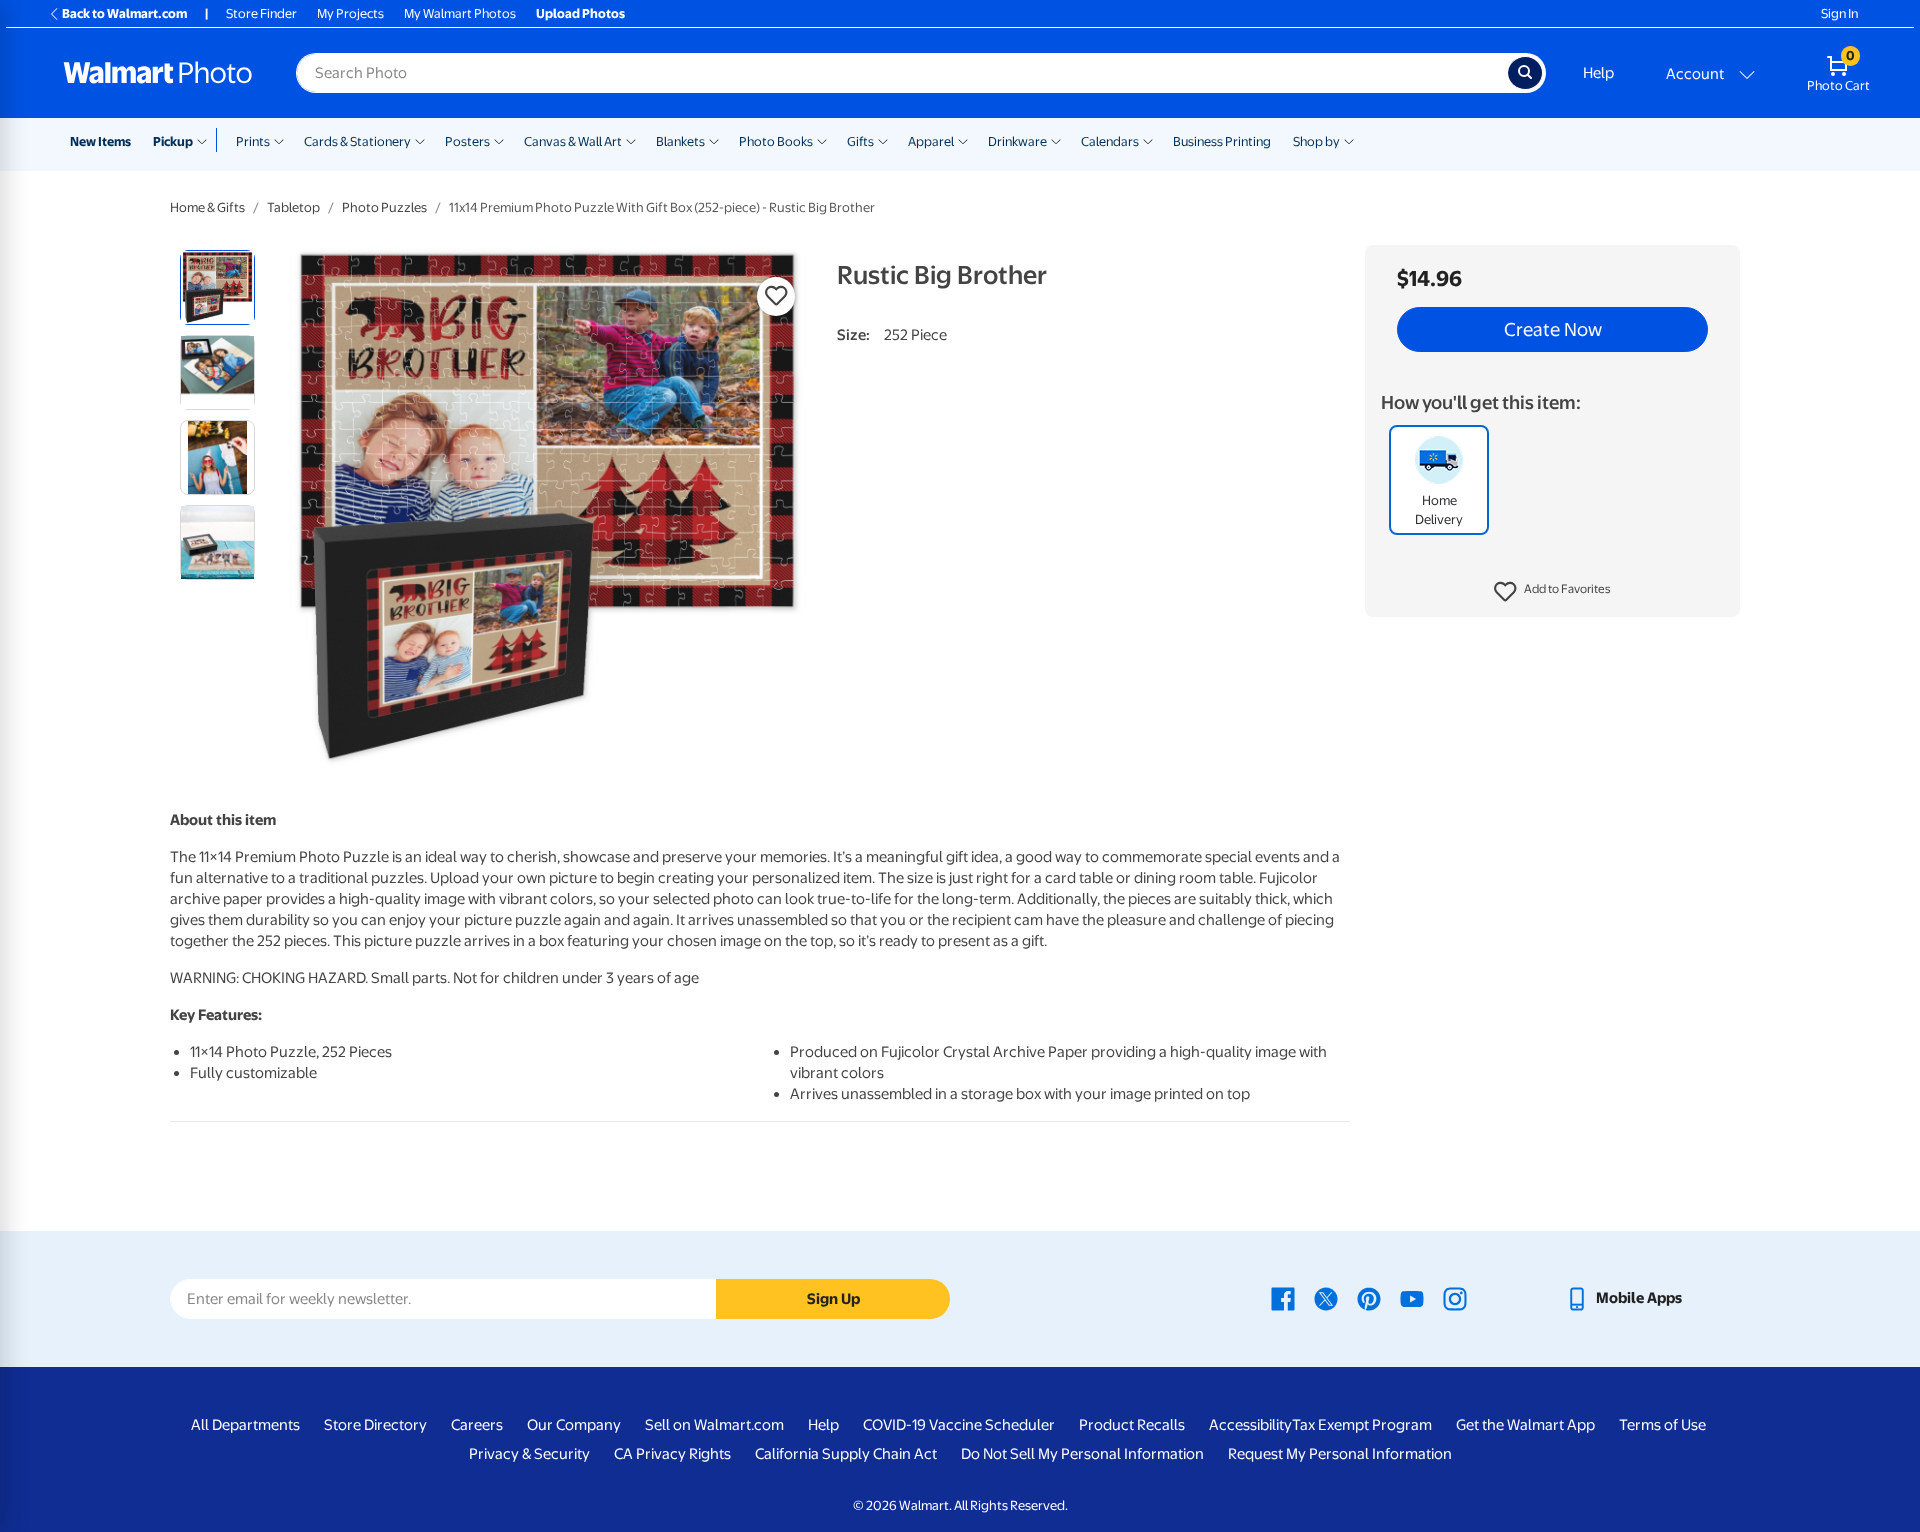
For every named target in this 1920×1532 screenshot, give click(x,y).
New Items (100, 141)
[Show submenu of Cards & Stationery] (420, 140)
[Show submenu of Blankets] (714, 140)
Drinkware (1017, 141)
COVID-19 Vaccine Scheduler (959, 1425)
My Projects (350, 13)
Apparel (931, 141)
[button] (1552, 592)
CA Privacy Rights (672, 1454)
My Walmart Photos (460, 13)
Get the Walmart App (1525, 1425)
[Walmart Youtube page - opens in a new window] (1412, 1298)
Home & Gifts (207, 207)
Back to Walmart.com (124, 13)
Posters (467, 141)
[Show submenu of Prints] (279, 140)
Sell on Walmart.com (714, 1425)
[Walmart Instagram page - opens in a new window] (1455, 1298)
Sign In (1839, 13)
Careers (477, 1425)
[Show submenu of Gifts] (883, 140)
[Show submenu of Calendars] (1148, 140)
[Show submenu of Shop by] (1349, 140)
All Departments (245, 1425)
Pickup (173, 141)
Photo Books (776, 141)
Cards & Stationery (357, 141)
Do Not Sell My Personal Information (1082, 1454)
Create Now (1553, 330)
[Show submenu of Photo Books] (822, 140)
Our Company (574, 1425)
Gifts (860, 141)
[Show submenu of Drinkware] (1056, 140)
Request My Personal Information (1340, 1454)
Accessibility (1250, 1425)
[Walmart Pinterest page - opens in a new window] (1369, 1298)
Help (1598, 73)
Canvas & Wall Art (573, 141)
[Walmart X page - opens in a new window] (1326, 1298)
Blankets (680, 141)
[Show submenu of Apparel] (963, 140)
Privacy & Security (529, 1454)
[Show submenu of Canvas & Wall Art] (631, 140)
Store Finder (261, 13)
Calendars (1110, 141)
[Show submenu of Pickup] (206, 140)
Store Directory (375, 1425)
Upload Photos (580, 13)
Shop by (1316, 141)
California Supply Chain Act (846, 1454)
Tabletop (293, 207)
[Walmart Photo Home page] (158, 73)
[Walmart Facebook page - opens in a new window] (1283, 1298)
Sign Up (833, 1299)
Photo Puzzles (384, 207)
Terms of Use (1662, 1425)
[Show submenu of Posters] (499, 140)
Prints (253, 141)
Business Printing (1222, 141)
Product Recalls (1132, 1425)
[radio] (217, 287)
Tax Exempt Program (1362, 1425)
